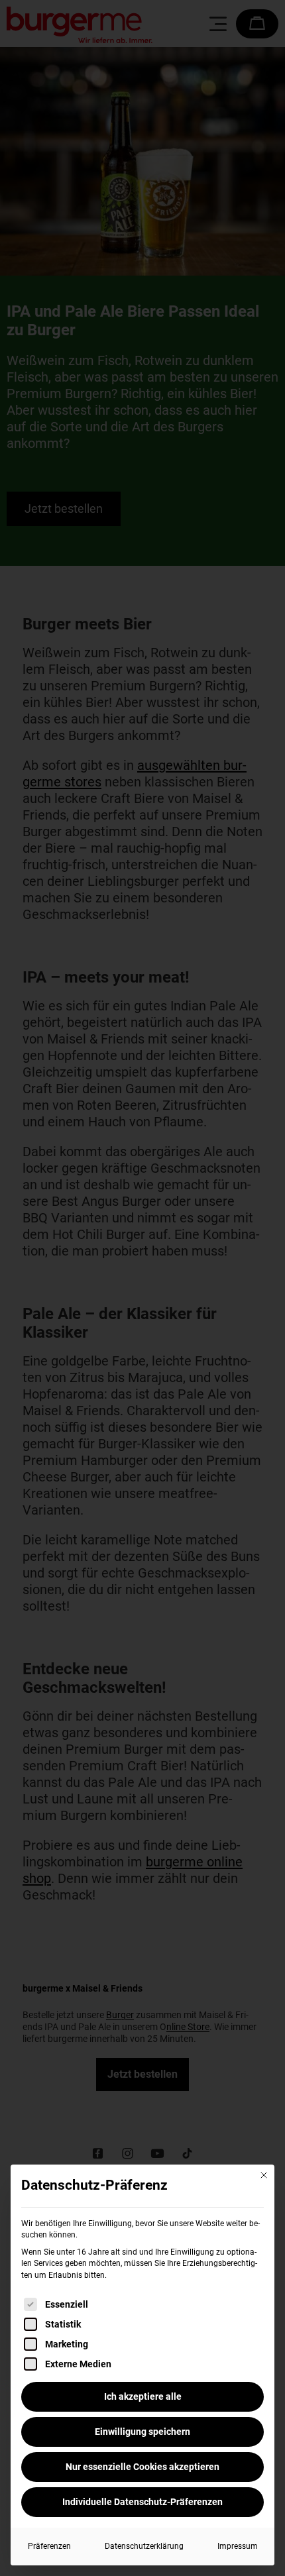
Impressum (238, 2546)
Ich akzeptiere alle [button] (143, 2396)
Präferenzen (49, 2546)
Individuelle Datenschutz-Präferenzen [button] (142, 2502)
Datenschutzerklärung (144, 2546)
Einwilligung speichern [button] (142, 2432)
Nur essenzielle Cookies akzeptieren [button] (142, 2467)
